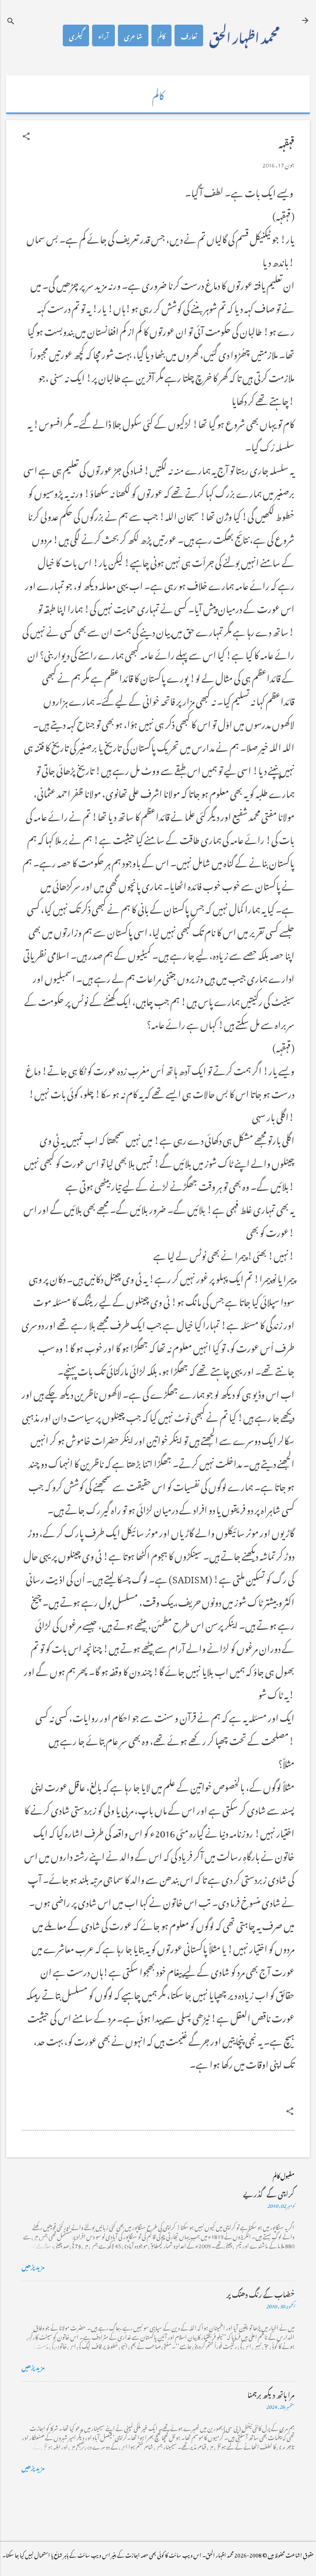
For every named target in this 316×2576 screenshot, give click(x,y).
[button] (26, 136)
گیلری (76, 35)
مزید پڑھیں (33, 2266)
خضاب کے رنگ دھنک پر (260, 2293)
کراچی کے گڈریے (269, 2193)
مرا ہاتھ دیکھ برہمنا (271, 2394)
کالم (161, 35)
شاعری (133, 35)
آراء (103, 35)
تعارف (189, 35)
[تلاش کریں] (11, 21)
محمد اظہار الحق (244, 35)
